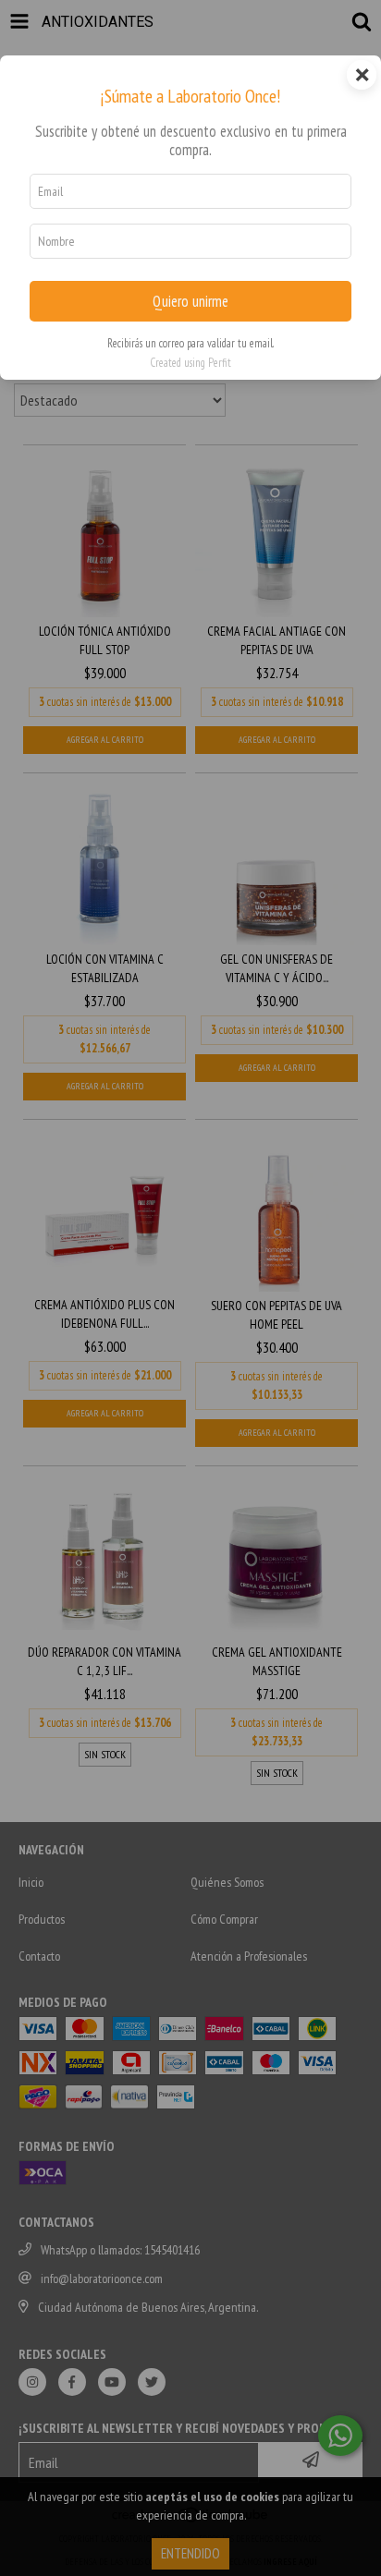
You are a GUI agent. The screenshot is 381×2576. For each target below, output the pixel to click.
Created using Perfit (190, 363)
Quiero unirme (190, 301)
